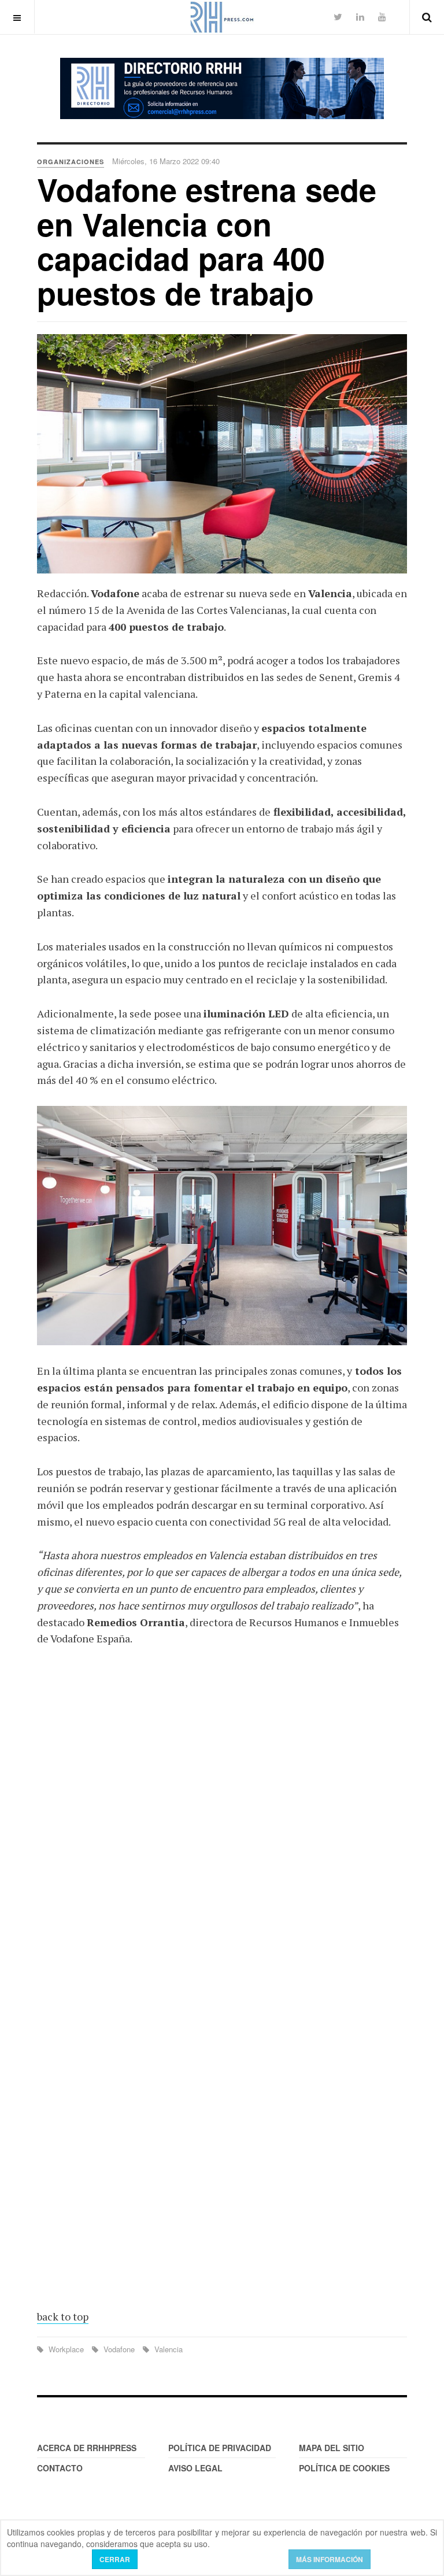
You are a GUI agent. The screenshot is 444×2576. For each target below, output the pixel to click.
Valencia (167, 2349)
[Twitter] (338, 16)
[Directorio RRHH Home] (222, 88)
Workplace (66, 2349)
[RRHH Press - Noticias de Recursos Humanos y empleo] (222, 17)
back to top (63, 2316)
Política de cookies (344, 2468)
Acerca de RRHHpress (87, 2448)
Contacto (60, 2468)
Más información (330, 2559)
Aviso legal (195, 2468)
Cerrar (115, 2559)
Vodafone (119, 2349)
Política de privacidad (220, 2448)
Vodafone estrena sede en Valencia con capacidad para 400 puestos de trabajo (207, 240)
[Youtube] (382, 16)
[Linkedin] (360, 16)
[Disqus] (222, 1826)
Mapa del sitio (332, 2448)
